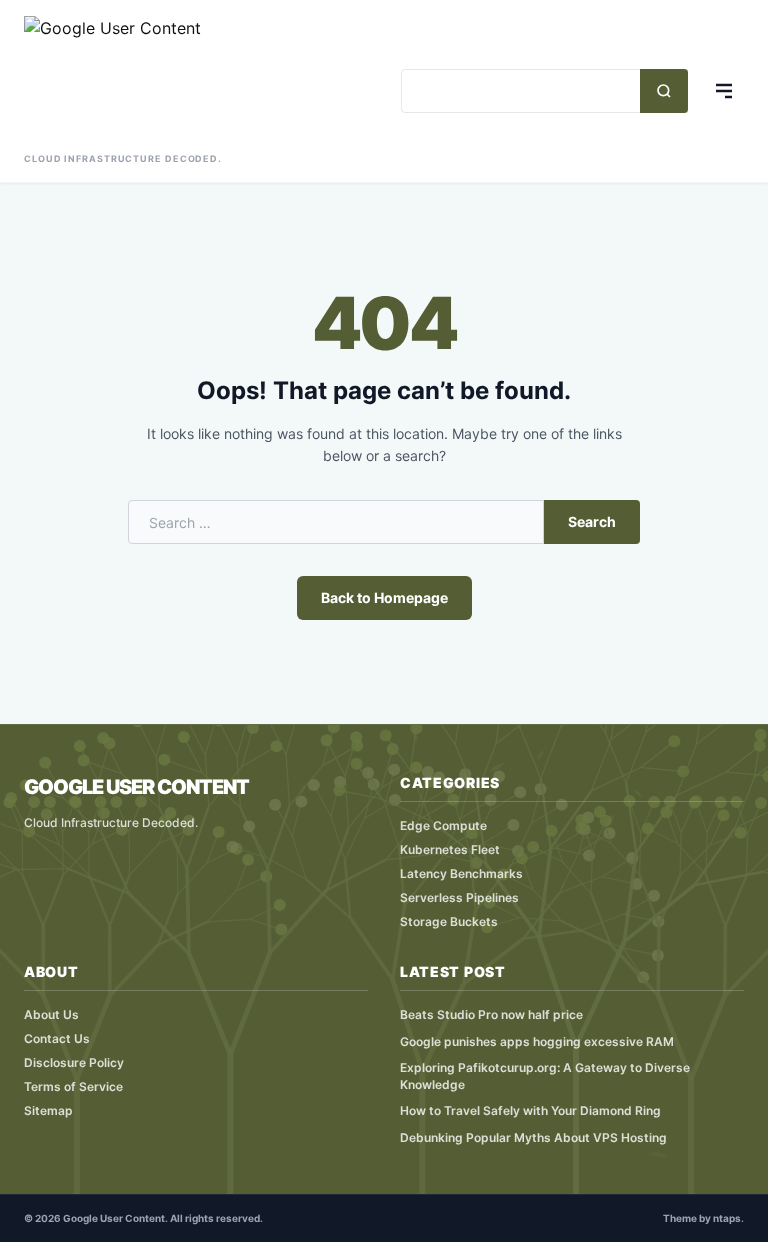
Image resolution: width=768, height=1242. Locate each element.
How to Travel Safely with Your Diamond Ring (530, 1110)
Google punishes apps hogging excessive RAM (537, 1041)
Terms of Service (73, 1086)
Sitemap (48, 1110)
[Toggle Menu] (724, 91)
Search (592, 521)
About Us (51, 1014)
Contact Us (57, 1038)
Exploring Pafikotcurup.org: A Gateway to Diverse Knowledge (545, 1076)
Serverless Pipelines (459, 897)
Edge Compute (443, 825)
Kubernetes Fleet (450, 849)
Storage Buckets (449, 921)
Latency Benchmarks (461, 873)
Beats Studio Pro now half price (491, 1014)
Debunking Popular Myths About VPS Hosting (533, 1137)
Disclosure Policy (74, 1062)
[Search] (664, 91)
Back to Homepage (384, 597)
